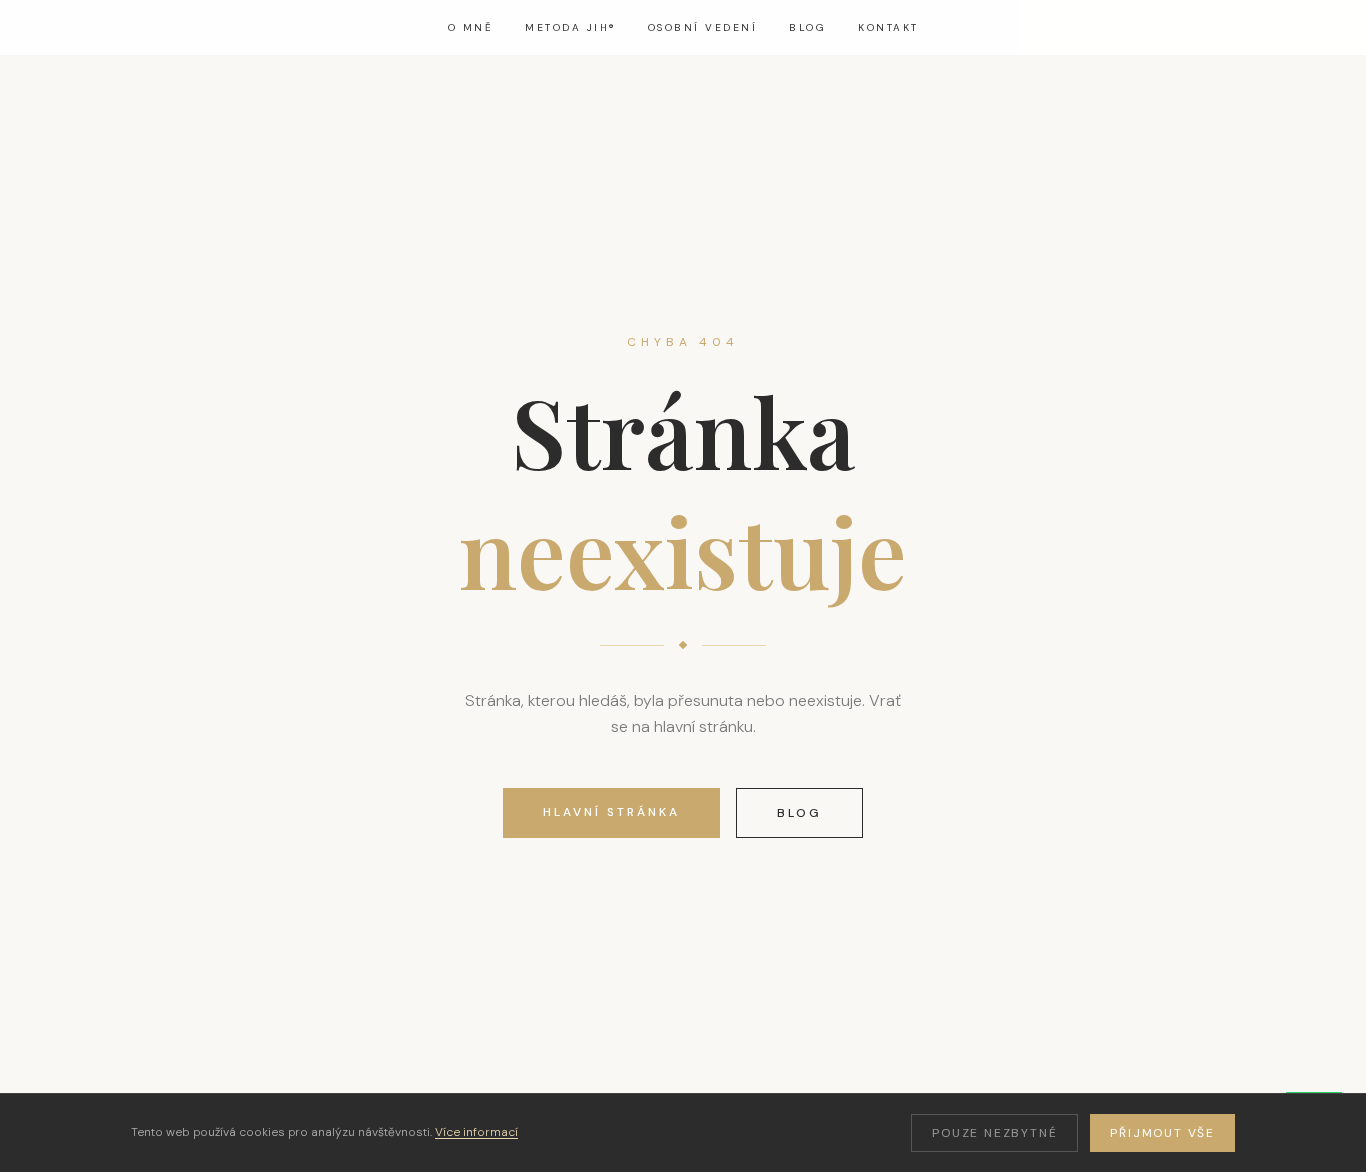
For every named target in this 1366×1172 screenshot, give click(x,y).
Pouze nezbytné (994, 1133)
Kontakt (888, 27)
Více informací (476, 1132)
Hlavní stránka (611, 812)
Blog (807, 27)
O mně (471, 27)
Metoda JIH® (570, 27)
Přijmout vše (1162, 1133)
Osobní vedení (703, 27)
